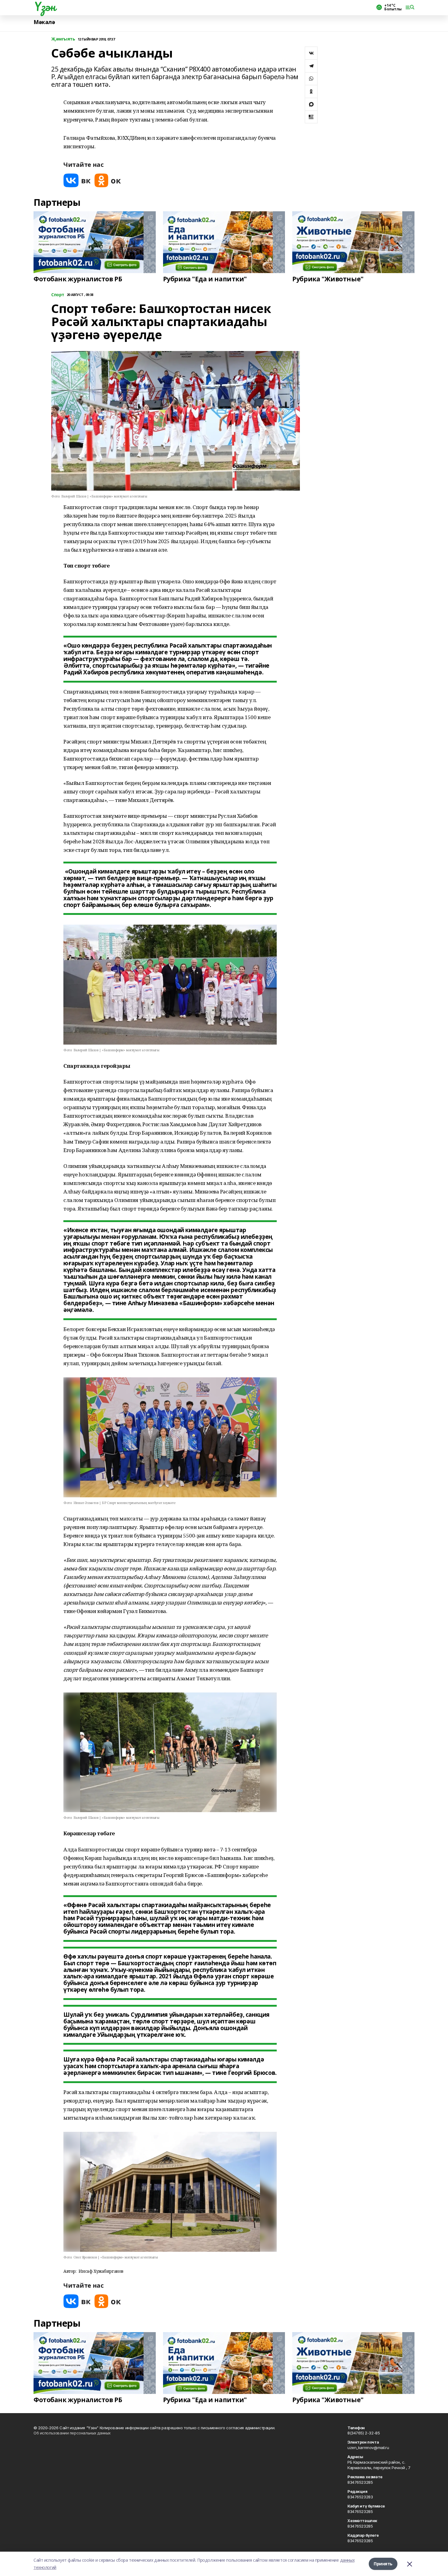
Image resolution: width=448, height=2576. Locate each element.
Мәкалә (44, 22)
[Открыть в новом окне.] (77, 180)
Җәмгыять (63, 39)
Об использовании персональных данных (72, 2433)
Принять (383, 2564)
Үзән (44, 6)
